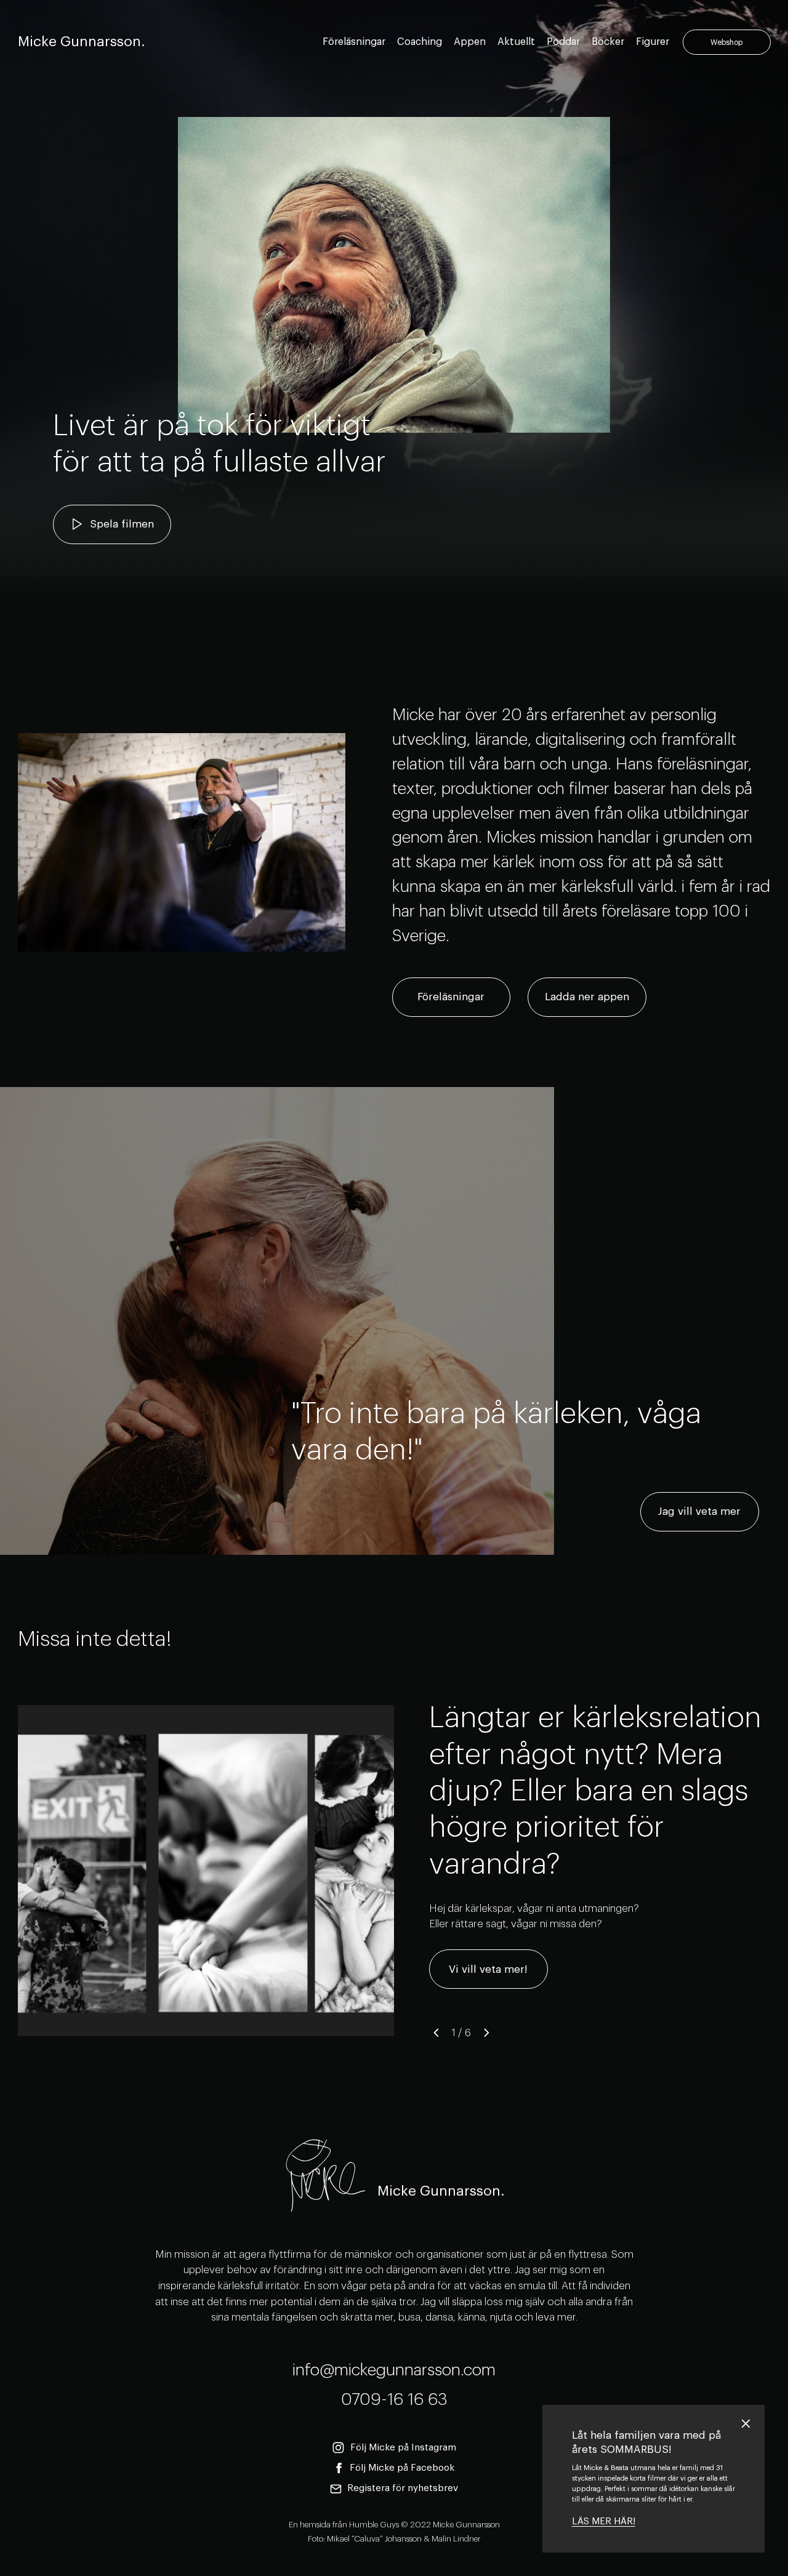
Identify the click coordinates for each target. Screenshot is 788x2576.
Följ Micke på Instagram (403, 2448)
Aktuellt (516, 42)
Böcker (608, 42)
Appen (470, 42)
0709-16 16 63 (394, 2400)
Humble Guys (374, 2525)
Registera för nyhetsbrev (403, 2488)
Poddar (563, 42)
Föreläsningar (354, 42)
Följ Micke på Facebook (402, 2468)
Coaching (420, 42)
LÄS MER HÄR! (604, 2522)
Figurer (653, 42)
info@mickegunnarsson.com (394, 2370)
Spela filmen (122, 524)
